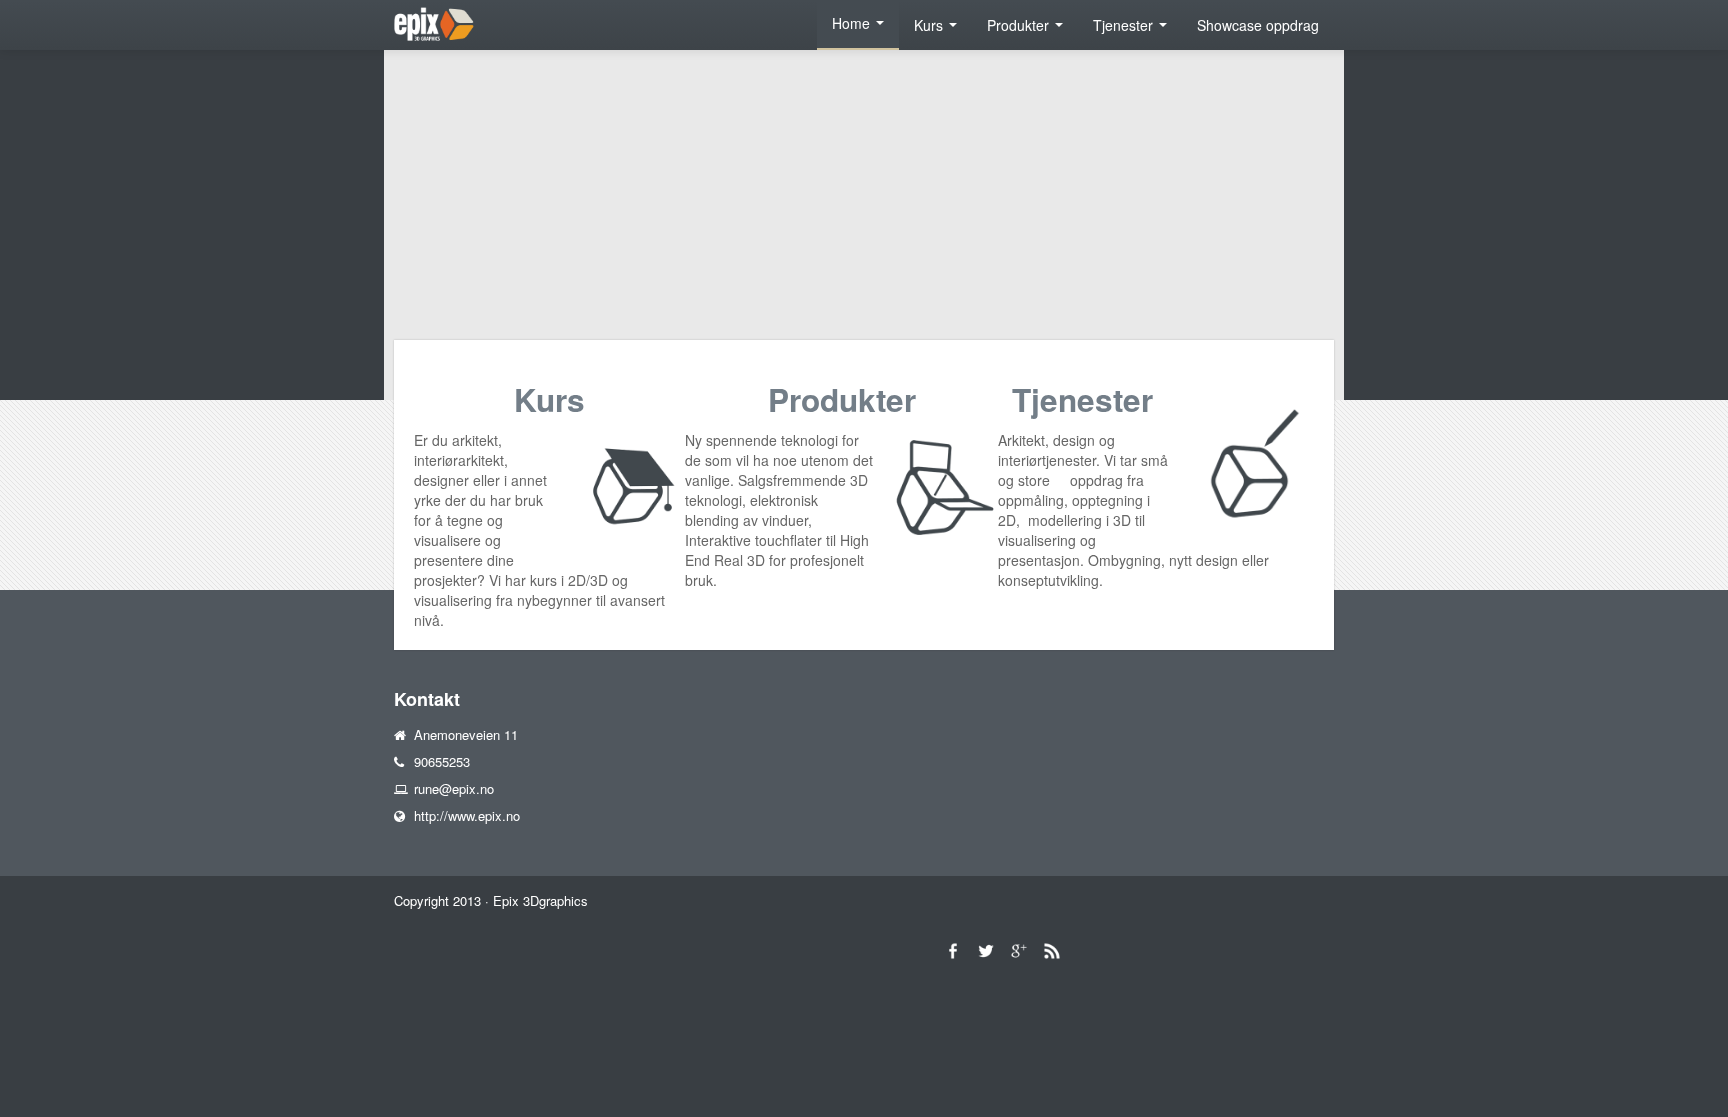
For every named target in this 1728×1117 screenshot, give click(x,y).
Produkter (1020, 25)
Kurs (930, 25)
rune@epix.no (454, 788)
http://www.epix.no (467, 815)
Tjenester (1125, 25)
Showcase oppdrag (1258, 25)
